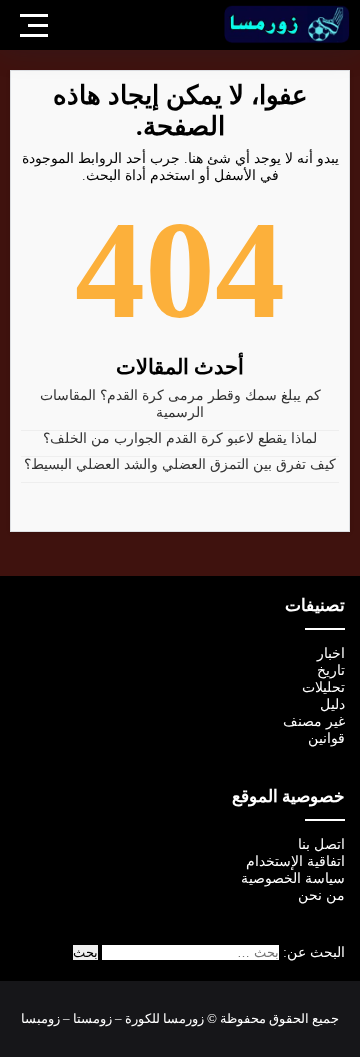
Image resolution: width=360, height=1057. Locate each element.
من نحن (321, 895)
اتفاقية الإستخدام (295, 861)
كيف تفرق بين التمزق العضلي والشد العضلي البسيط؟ (180, 464)
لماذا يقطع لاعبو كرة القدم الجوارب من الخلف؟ (180, 438)
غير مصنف (314, 721)
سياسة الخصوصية (293, 878)
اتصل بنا (321, 844)
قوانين (326, 738)
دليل (332, 704)
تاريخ (331, 670)
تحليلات (323, 687)
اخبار (331, 653)
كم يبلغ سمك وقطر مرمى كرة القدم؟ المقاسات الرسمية (180, 404)
